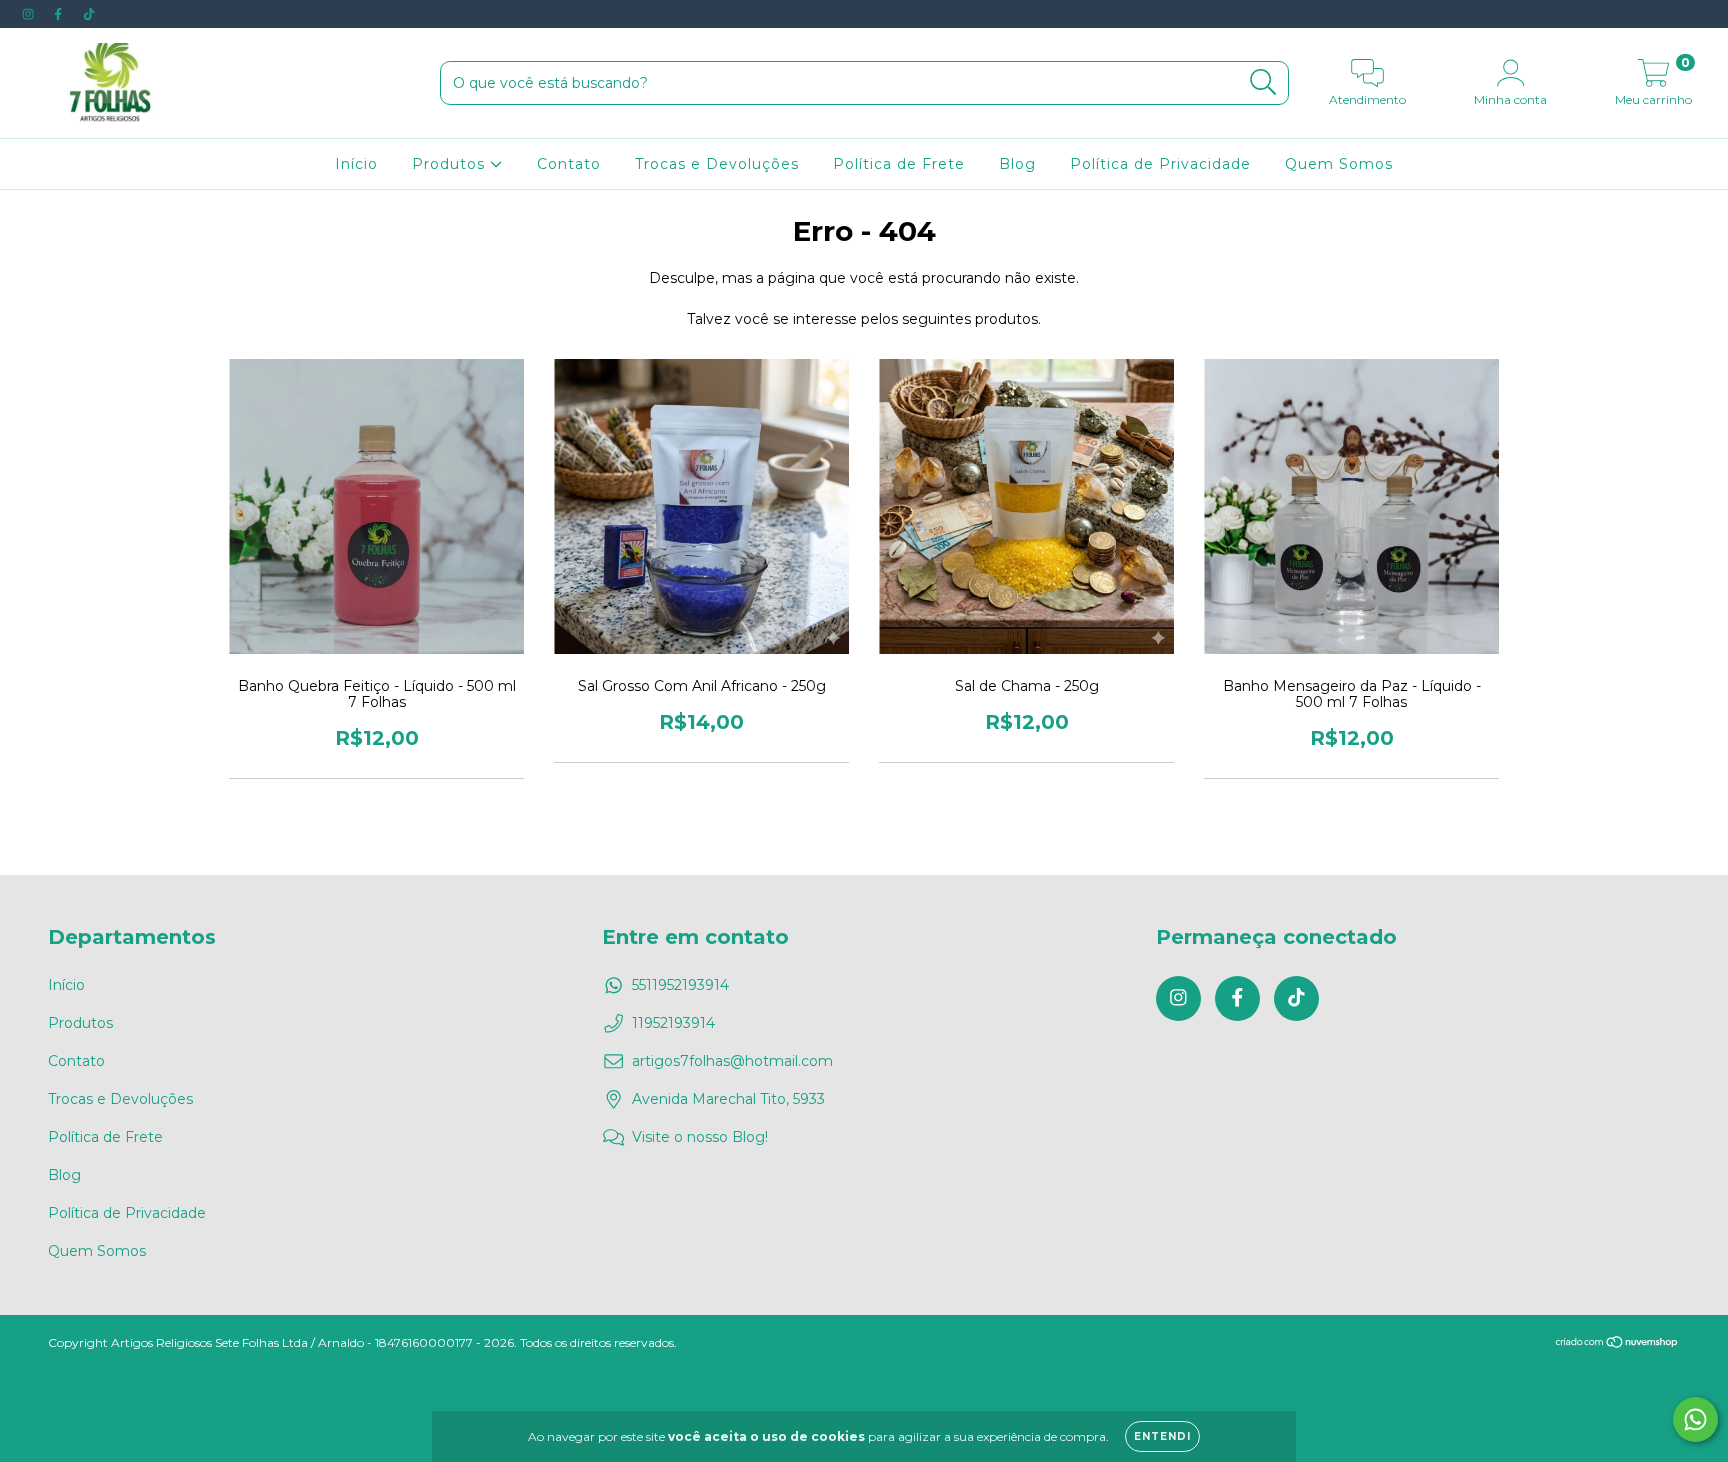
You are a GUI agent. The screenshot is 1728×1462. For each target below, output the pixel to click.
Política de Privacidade (1160, 164)
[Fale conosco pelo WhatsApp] (1695, 1419)
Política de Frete (899, 164)
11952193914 (673, 1023)
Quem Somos (1339, 164)
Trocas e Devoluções (717, 164)
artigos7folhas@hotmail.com (732, 1061)
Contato (569, 164)
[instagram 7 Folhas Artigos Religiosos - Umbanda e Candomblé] (30, 14)
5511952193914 (680, 985)
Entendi (1162, 1436)
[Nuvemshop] (1617, 1343)
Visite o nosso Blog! (700, 1137)
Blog (1017, 164)
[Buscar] (1263, 82)
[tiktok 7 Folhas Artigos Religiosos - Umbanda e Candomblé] (89, 14)
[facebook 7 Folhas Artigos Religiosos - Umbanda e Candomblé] (60, 14)
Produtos (451, 164)
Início (356, 164)
